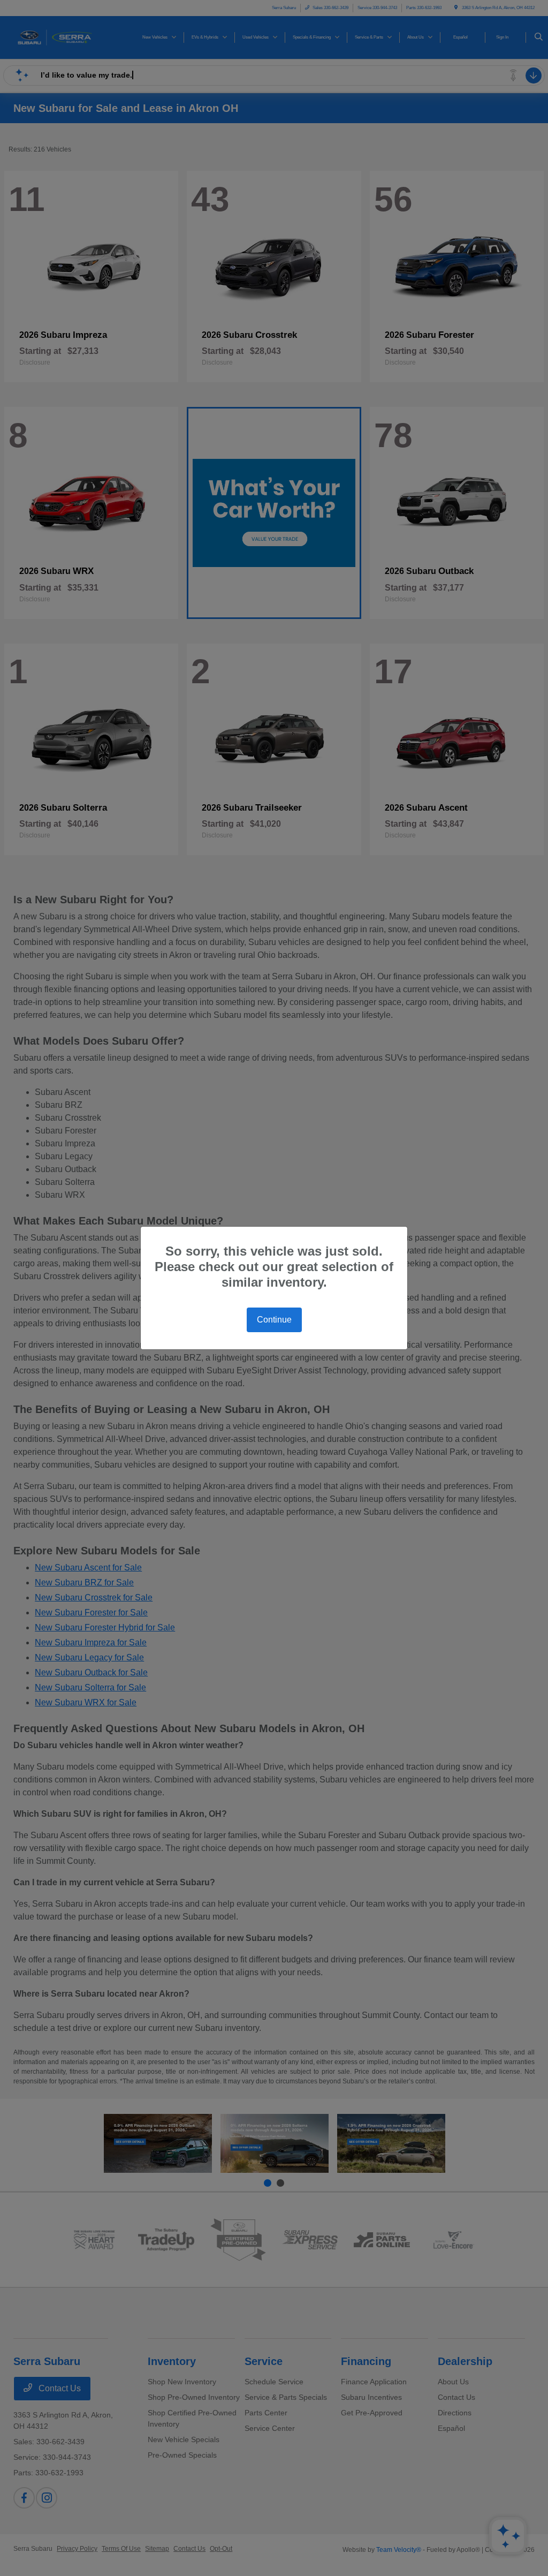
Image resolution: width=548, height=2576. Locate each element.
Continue (274, 1320)
